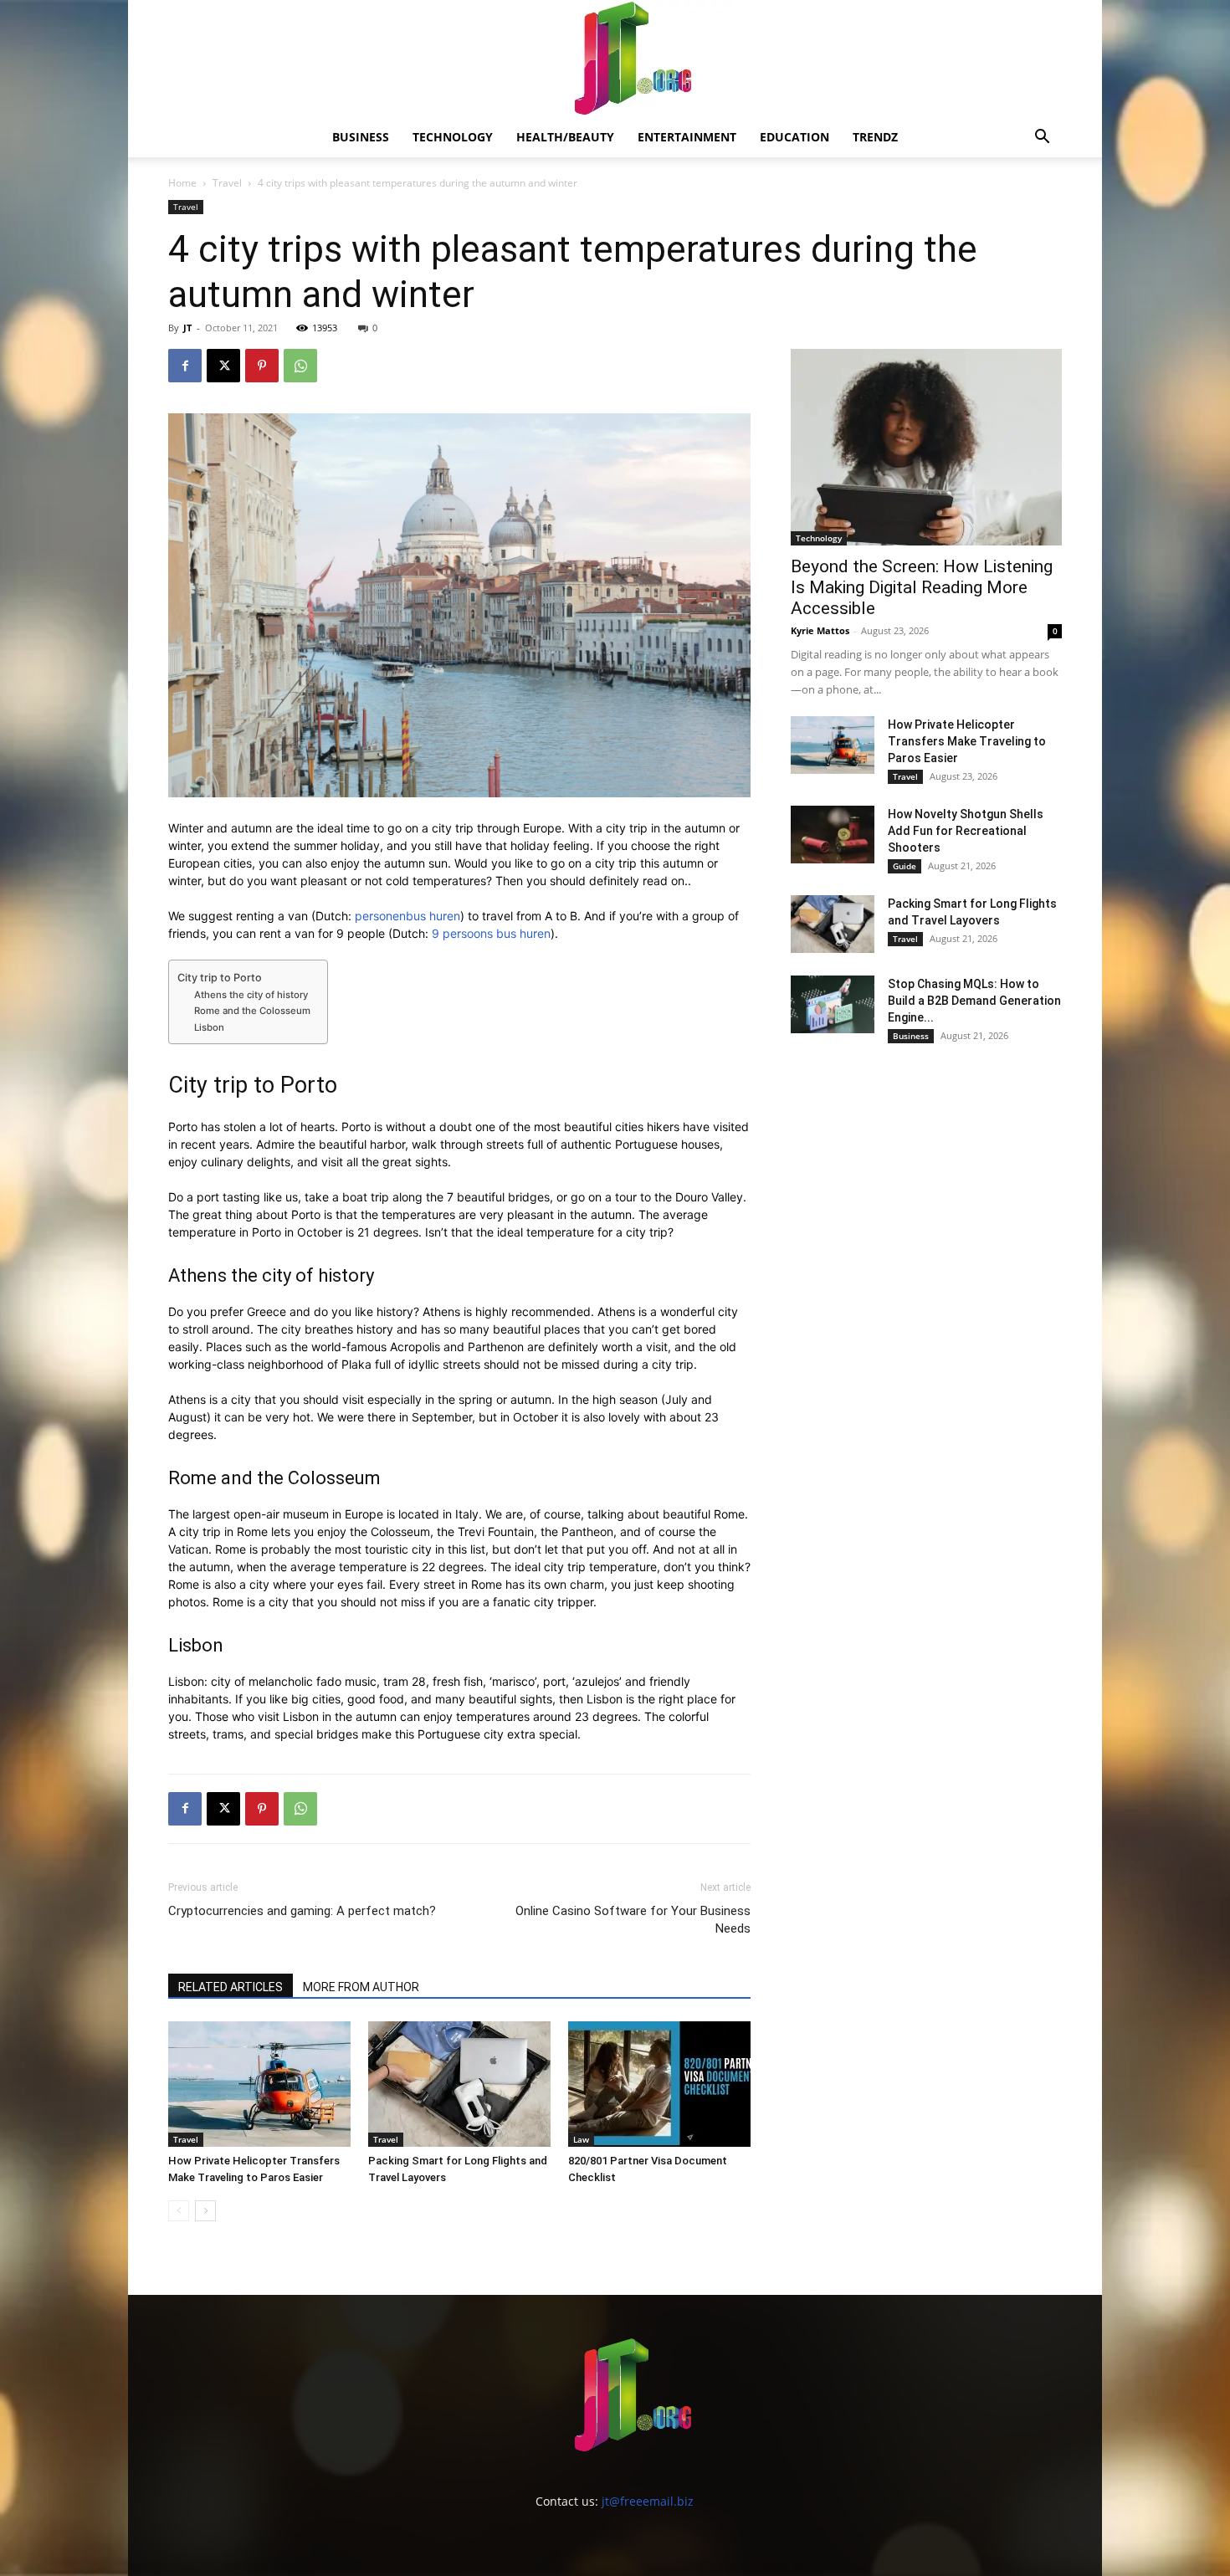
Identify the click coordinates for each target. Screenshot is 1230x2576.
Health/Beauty (565, 137)
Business (361, 137)
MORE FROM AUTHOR (361, 1987)
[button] (1042, 138)
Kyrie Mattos (820, 630)
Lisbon (209, 1027)
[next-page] (205, 2211)
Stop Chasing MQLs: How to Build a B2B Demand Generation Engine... (974, 1001)
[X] (223, 366)
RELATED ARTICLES (231, 1987)
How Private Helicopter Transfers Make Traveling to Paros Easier (967, 741)
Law (581, 2139)
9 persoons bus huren (491, 933)
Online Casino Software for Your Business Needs (633, 1920)
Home (182, 183)
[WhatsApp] (300, 366)
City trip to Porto (220, 978)
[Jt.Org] (615, 59)
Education (794, 137)
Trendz (875, 137)
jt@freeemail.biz (648, 2501)
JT (187, 328)
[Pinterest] (262, 366)
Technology (453, 137)
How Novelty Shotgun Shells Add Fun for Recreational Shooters (966, 831)
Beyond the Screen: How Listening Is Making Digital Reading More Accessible (922, 587)
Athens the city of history (251, 995)
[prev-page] (179, 2211)
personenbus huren (407, 916)
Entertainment (687, 137)
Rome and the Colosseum (252, 1011)
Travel (227, 183)
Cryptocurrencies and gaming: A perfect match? (302, 1911)
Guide (905, 866)
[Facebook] (185, 366)
